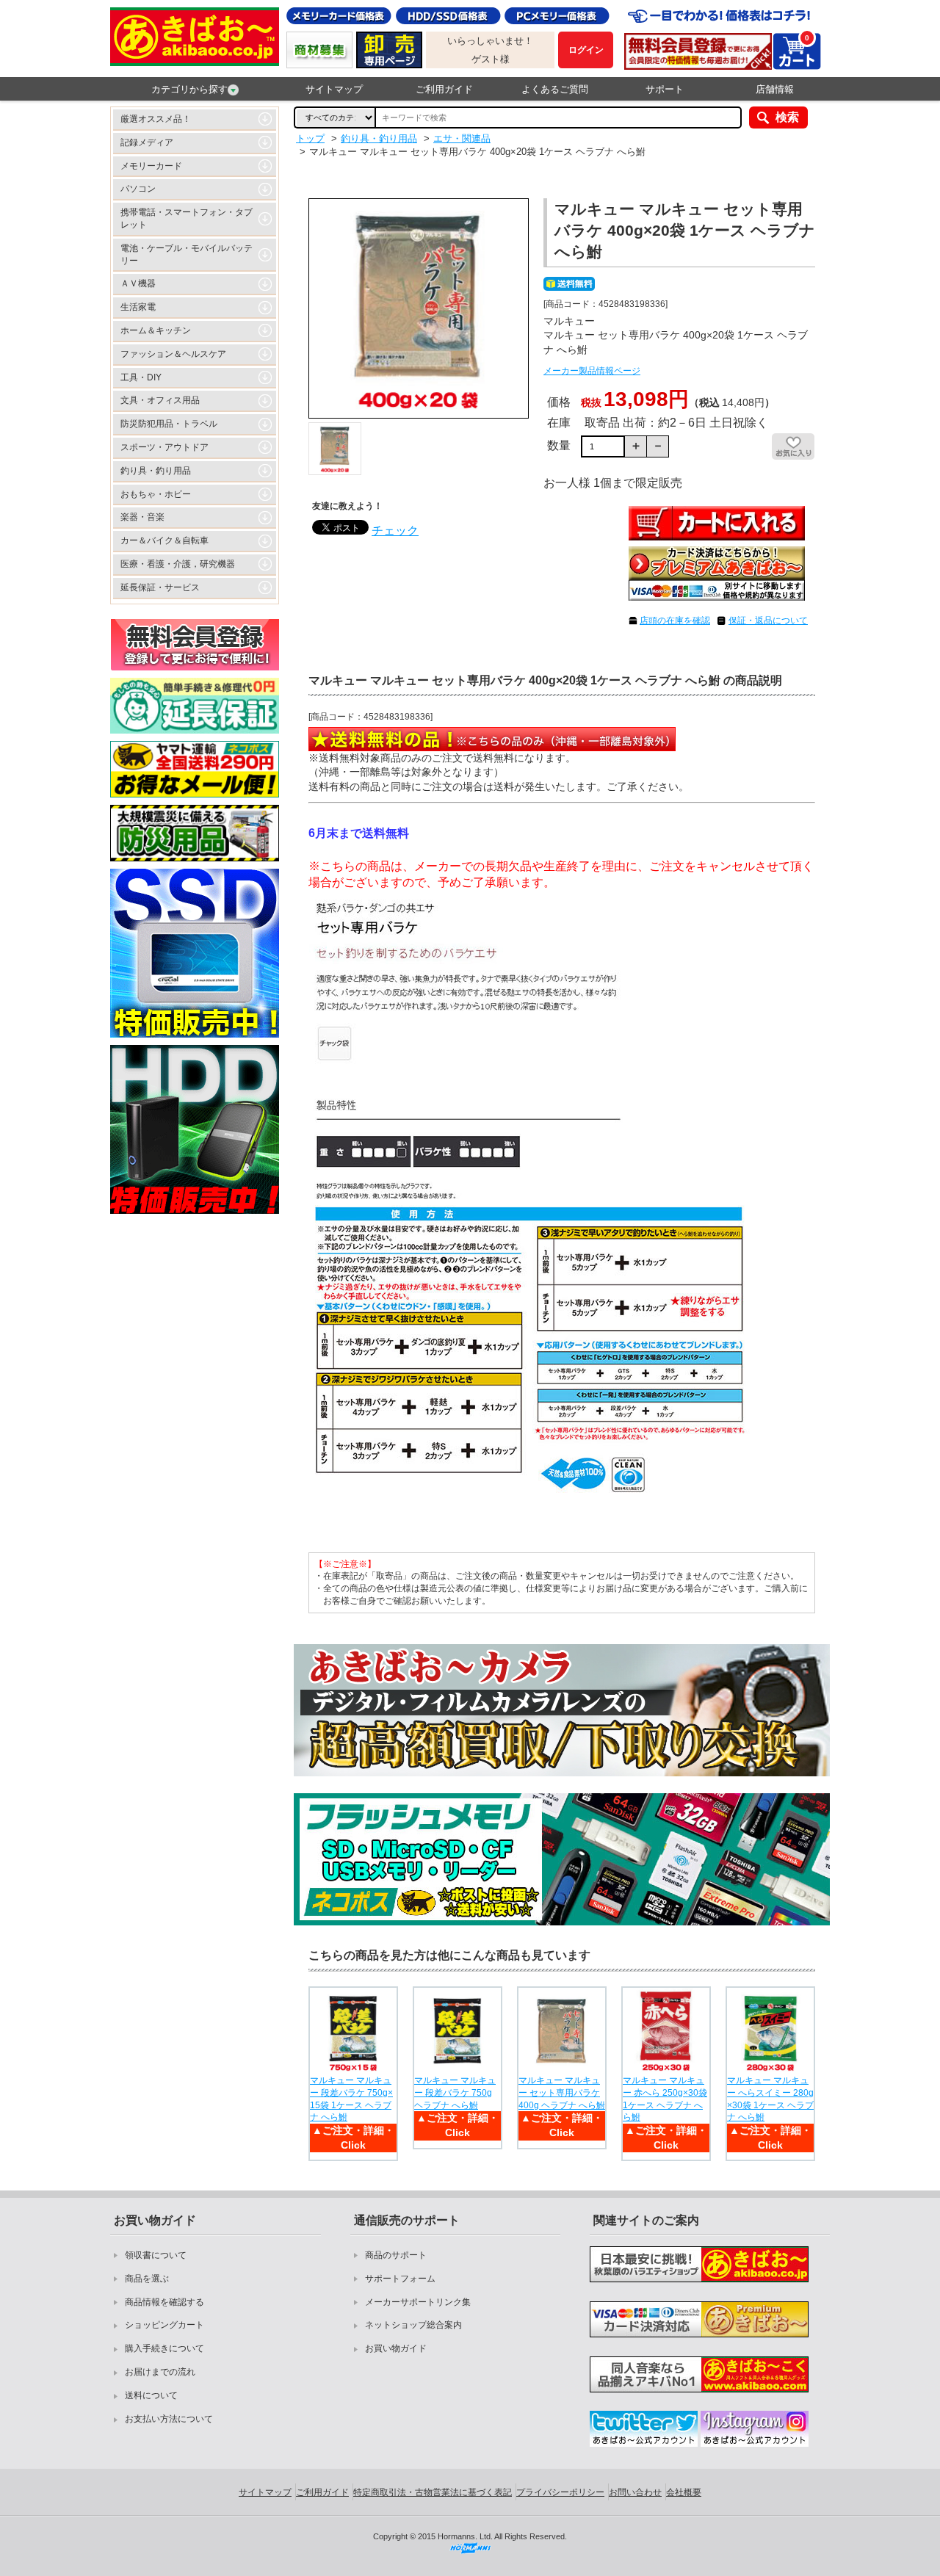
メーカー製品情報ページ (592, 371)
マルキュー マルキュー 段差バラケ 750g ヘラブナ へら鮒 (455, 2093)
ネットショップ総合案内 (413, 2325)
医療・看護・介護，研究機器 (178, 564)
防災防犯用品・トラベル (169, 424)
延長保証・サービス (160, 587)
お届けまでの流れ (160, 2372)
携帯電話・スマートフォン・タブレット (187, 218)
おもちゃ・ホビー (156, 494)
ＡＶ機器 (138, 283)
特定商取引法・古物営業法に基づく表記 (433, 2492)
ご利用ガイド (444, 89)
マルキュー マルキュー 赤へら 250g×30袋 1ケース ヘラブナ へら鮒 (665, 2099)
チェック (395, 531)
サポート (665, 89)
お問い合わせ (635, 2492)
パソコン (138, 189)
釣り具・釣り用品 (156, 471)
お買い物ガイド (396, 2348)
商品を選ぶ (147, 2279)
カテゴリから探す (189, 89)
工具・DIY (141, 377)
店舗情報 (775, 89)
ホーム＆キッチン (156, 330)
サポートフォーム (400, 2279)
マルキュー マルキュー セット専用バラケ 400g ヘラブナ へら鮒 (562, 2093)
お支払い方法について (169, 2419)
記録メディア (147, 142)
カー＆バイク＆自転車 (164, 540)
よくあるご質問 (555, 89)
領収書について (156, 2255)
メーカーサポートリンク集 (418, 2302)
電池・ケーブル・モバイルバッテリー (187, 254)
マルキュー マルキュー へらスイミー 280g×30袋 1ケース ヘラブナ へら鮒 (770, 2099)
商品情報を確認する (164, 2302)
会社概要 (684, 2492)
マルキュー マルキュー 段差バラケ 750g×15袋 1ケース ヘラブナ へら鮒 (351, 2099)
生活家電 (138, 307)
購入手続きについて (164, 2348)
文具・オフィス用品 (160, 400)
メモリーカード (151, 166)
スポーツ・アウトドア (164, 447)
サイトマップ (334, 89)
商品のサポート (396, 2255)
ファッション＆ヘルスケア (173, 354)
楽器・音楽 (142, 517)
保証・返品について (768, 621)
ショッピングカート (164, 2325)
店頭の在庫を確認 (675, 621)
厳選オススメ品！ (156, 119)
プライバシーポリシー (560, 2492)
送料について (151, 2395)
